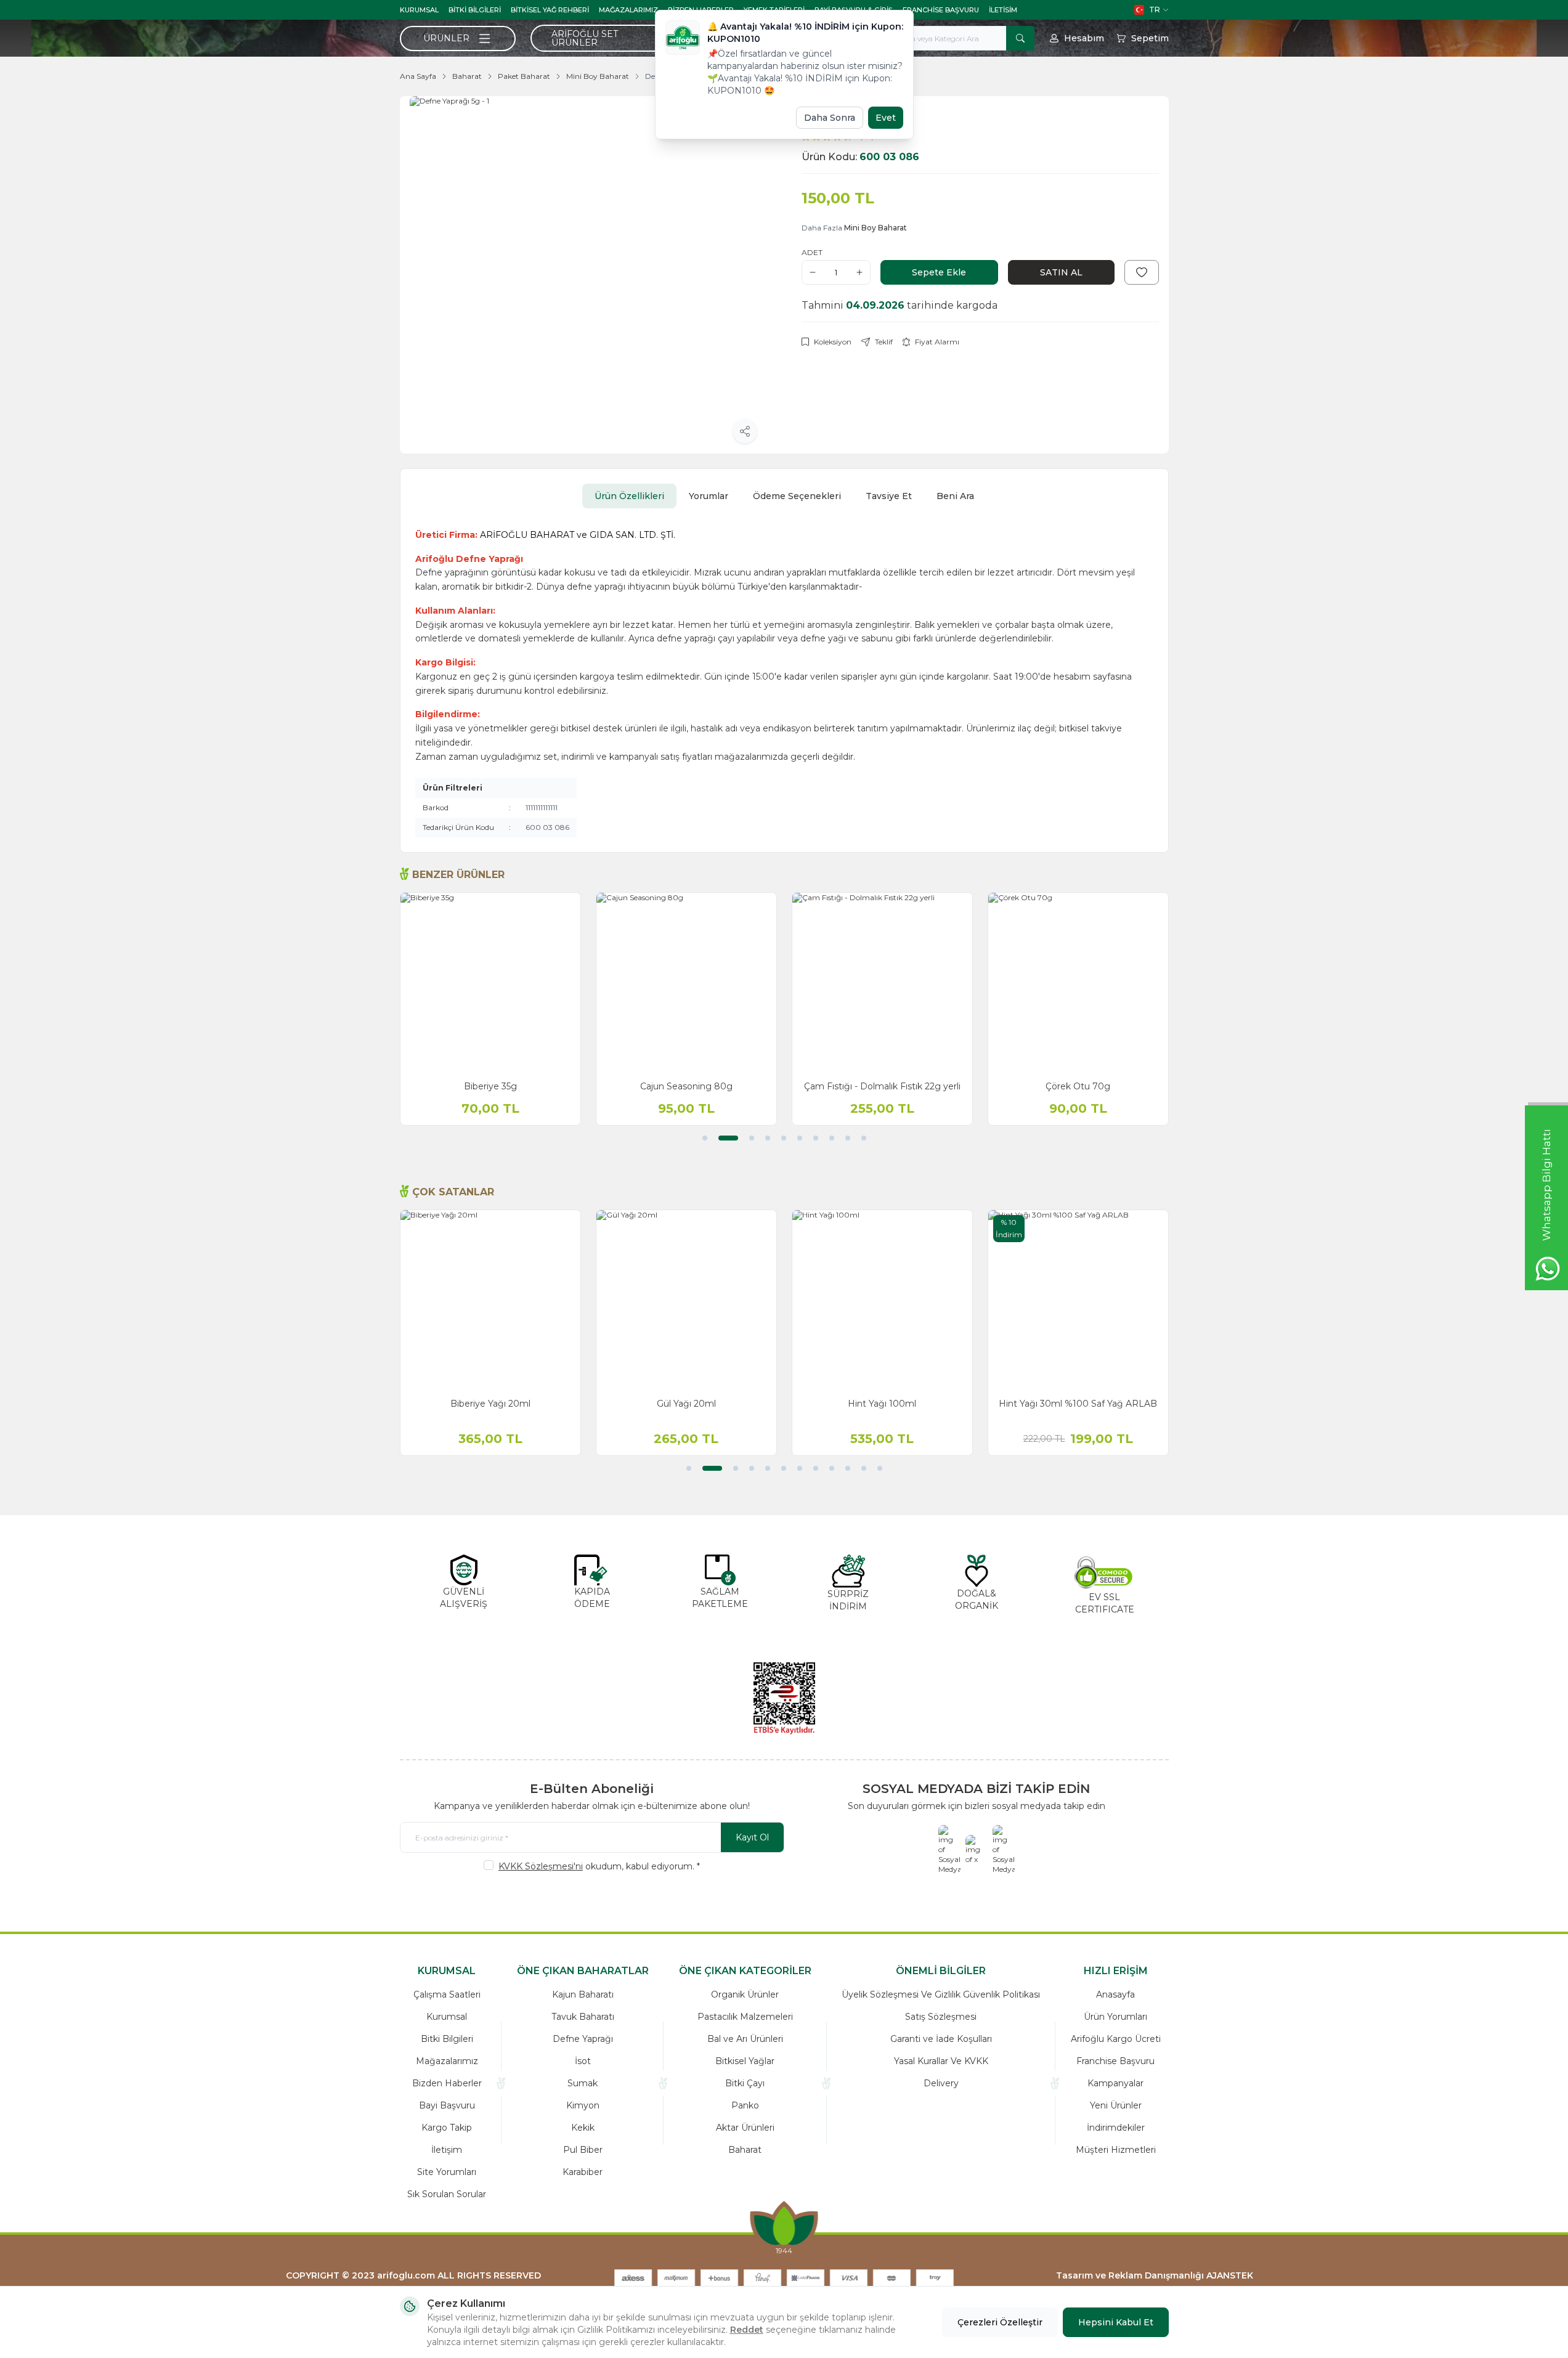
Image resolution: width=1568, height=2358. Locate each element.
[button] (705, 1138)
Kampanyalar (1115, 2083)
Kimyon (583, 2105)
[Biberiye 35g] (490, 983)
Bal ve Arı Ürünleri (745, 2039)
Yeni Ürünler (1116, 2105)
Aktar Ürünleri (745, 2128)
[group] (588, 275)
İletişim (447, 2150)
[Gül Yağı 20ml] (686, 1300)
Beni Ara (955, 496)
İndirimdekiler (1116, 2128)
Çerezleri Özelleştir (1000, 2322)
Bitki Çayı (745, 2083)
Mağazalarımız (628, 10)
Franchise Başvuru (941, 10)
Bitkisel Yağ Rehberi (550, 10)
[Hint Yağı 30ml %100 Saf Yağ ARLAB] (1078, 1300)
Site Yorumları (447, 2172)
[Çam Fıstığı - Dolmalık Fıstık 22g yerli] (882, 983)
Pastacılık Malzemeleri (745, 2017)
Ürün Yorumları (1115, 2017)
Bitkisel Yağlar (745, 2061)
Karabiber (583, 2172)
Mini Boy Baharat (598, 76)
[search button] (1020, 38)
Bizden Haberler (447, 2083)
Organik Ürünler (745, 1994)
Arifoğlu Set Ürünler (585, 38)
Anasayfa (1115, 1994)
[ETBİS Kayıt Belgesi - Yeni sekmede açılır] (784, 1698)
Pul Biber (583, 2150)
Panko (745, 2105)
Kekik (583, 2128)
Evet (886, 118)
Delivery (941, 2083)
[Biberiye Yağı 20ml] (490, 1300)
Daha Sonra (830, 118)
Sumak (583, 2083)
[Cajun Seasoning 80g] (686, 983)
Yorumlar (709, 496)
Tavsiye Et (889, 496)
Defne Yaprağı (583, 2039)
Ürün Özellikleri (629, 496)
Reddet (747, 2330)
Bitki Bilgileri (475, 10)
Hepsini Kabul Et (1116, 2322)
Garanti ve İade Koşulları (941, 2039)
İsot (583, 2061)
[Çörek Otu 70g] (1078, 983)
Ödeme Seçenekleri (797, 496)
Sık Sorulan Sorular (447, 2194)
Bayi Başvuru (447, 2105)
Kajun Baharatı (583, 1994)
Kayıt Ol (752, 1837)
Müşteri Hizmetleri (1116, 2150)
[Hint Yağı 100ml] (882, 1300)
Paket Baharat (524, 76)
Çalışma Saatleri (447, 1994)
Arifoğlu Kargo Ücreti (1116, 2039)
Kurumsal (419, 10)
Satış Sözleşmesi (941, 2017)
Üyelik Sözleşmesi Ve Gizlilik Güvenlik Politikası (941, 1994)
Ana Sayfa (418, 76)
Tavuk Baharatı (583, 2017)
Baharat (467, 76)
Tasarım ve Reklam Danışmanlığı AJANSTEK (1155, 2275)
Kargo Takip (447, 2128)
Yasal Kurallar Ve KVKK (941, 2061)
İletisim (1003, 10)
